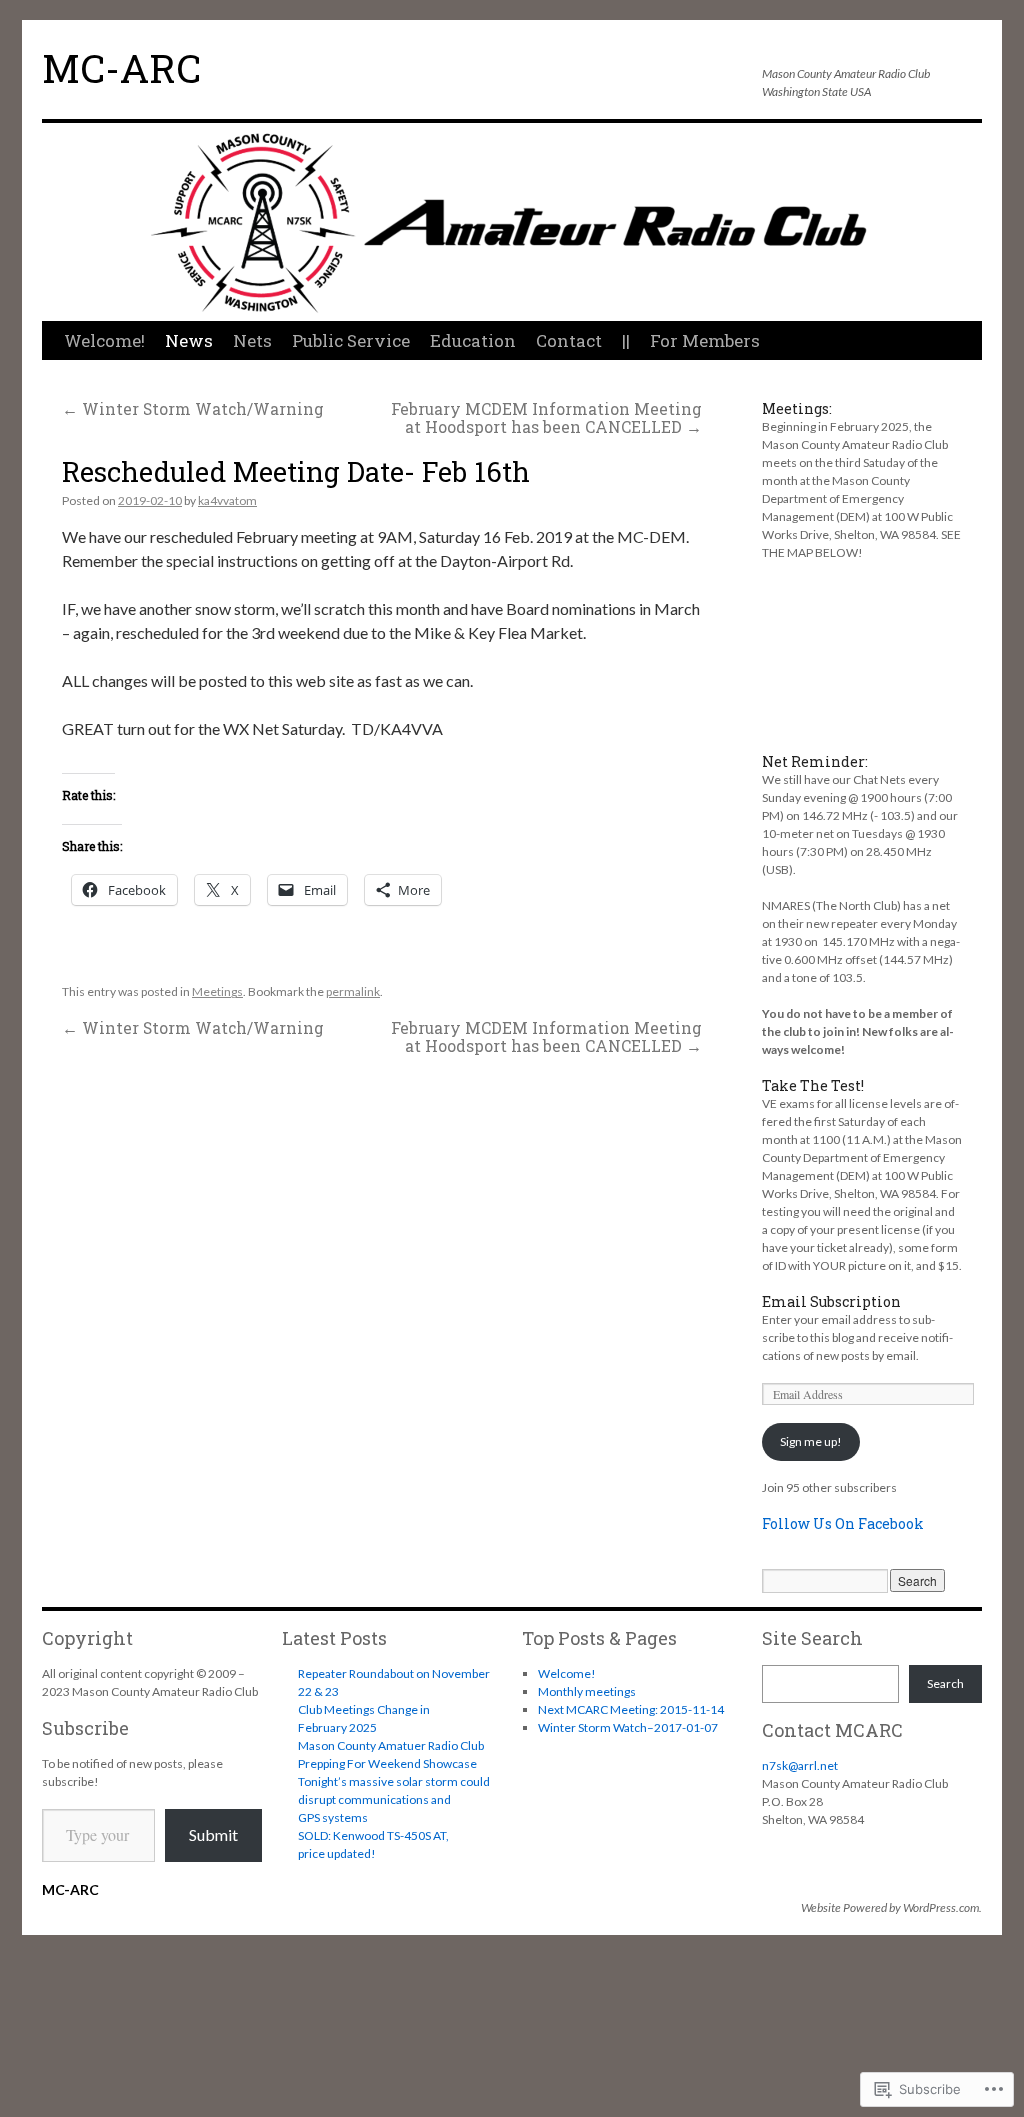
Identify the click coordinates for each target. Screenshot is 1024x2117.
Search (945, 1683)
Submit (213, 1834)
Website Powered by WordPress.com (890, 1907)
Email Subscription (831, 1301)
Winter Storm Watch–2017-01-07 (628, 1727)
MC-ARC (121, 68)
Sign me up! (811, 1441)
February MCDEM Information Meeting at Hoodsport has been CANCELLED (546, 418)
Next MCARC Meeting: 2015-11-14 (631, 1709)
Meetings (217, 991)
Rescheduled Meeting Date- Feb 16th (296, 471)
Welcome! (104, 340)
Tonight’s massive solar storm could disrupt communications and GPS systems (394, 1799)
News (189, 340)
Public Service (351, 340)
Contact (569, 340)
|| (626, 340)
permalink (353, 991)
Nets (252, 340)
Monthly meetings (587, 1691)
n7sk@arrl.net (800, 1765)
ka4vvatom (227, 500)
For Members (705, 340)
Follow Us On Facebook (843, 1523)
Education (473, 340)
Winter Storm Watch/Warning (193, 409)
